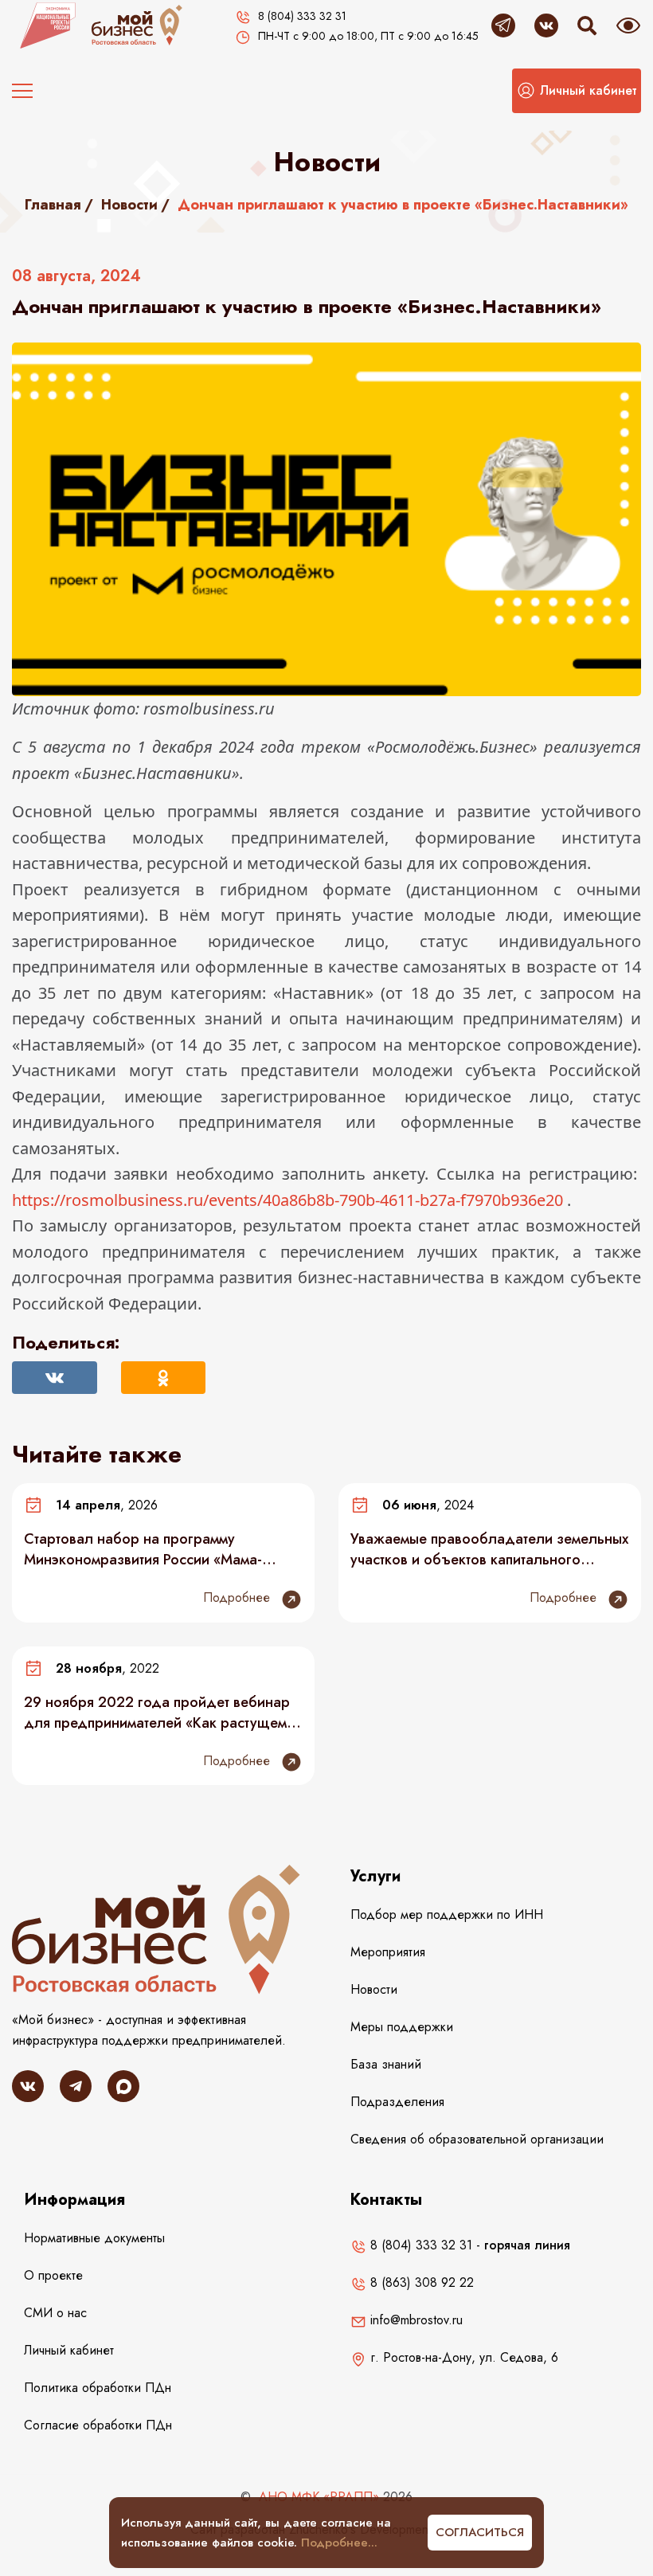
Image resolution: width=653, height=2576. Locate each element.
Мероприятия (388, 1952)
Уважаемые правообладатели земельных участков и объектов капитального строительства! (489, 1549)
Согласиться (480, 2532)
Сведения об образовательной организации (477, 2139)
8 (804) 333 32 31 (419, 2245)
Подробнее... (339, 2543)
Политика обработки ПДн (98, 2388)
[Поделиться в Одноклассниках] (164, 1378)
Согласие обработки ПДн (98, 2425)
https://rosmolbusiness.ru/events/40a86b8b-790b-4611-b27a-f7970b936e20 (287, 1200)
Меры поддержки (402, 2027)
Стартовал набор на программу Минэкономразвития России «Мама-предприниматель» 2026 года (143, 1549)
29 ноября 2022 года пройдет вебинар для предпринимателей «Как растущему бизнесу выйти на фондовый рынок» (159, 1713)
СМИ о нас (55, 2313)
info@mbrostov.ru (414, 2320)
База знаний (386, 2064)
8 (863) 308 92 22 (420, 2282)
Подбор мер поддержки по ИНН (447, 1914)
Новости (129, 205)
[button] (577, 91)
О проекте (53, 2275)
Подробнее (239, 1597)
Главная (53, 205)
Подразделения (397, 2102)
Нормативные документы (94, 2238)
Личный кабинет (69, 2350)
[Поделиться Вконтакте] (55, 1378)
